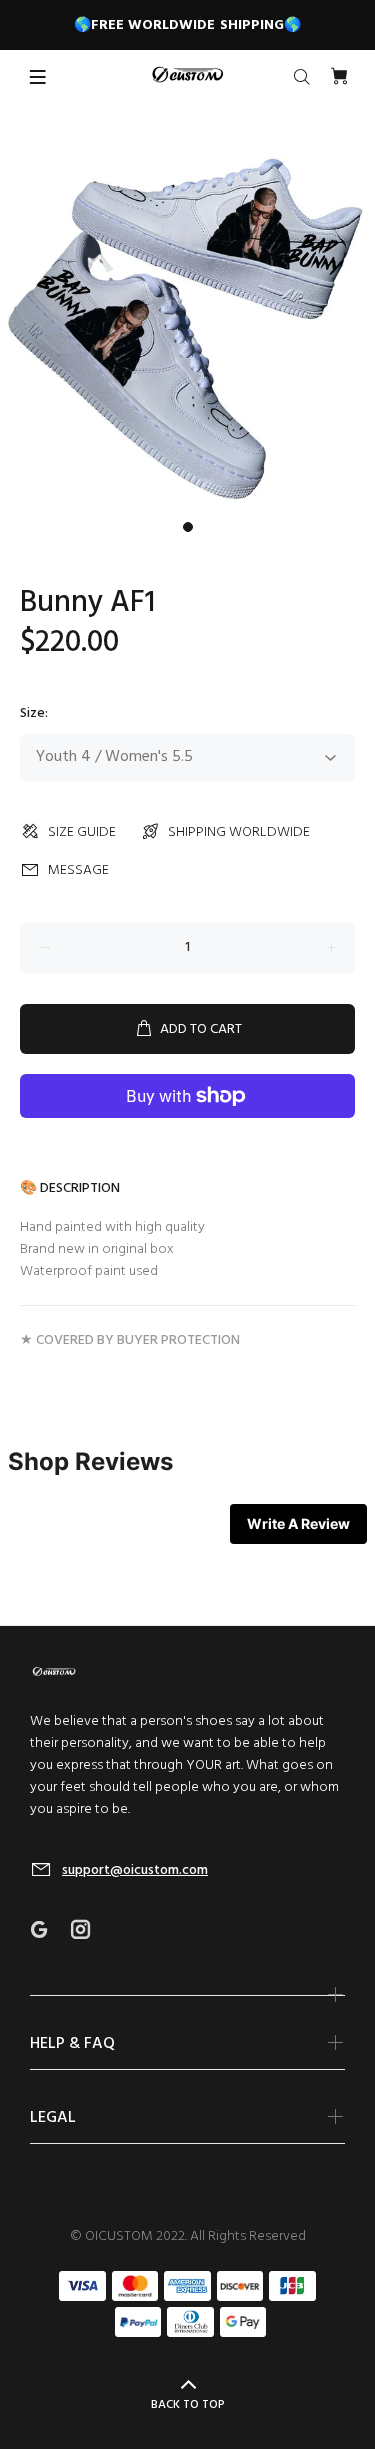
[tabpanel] (187, 324)
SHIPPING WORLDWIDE (239, 832)
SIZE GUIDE (82, 832)
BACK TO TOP (188, 2405)
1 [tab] (188, 527)
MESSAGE (78, 870)
